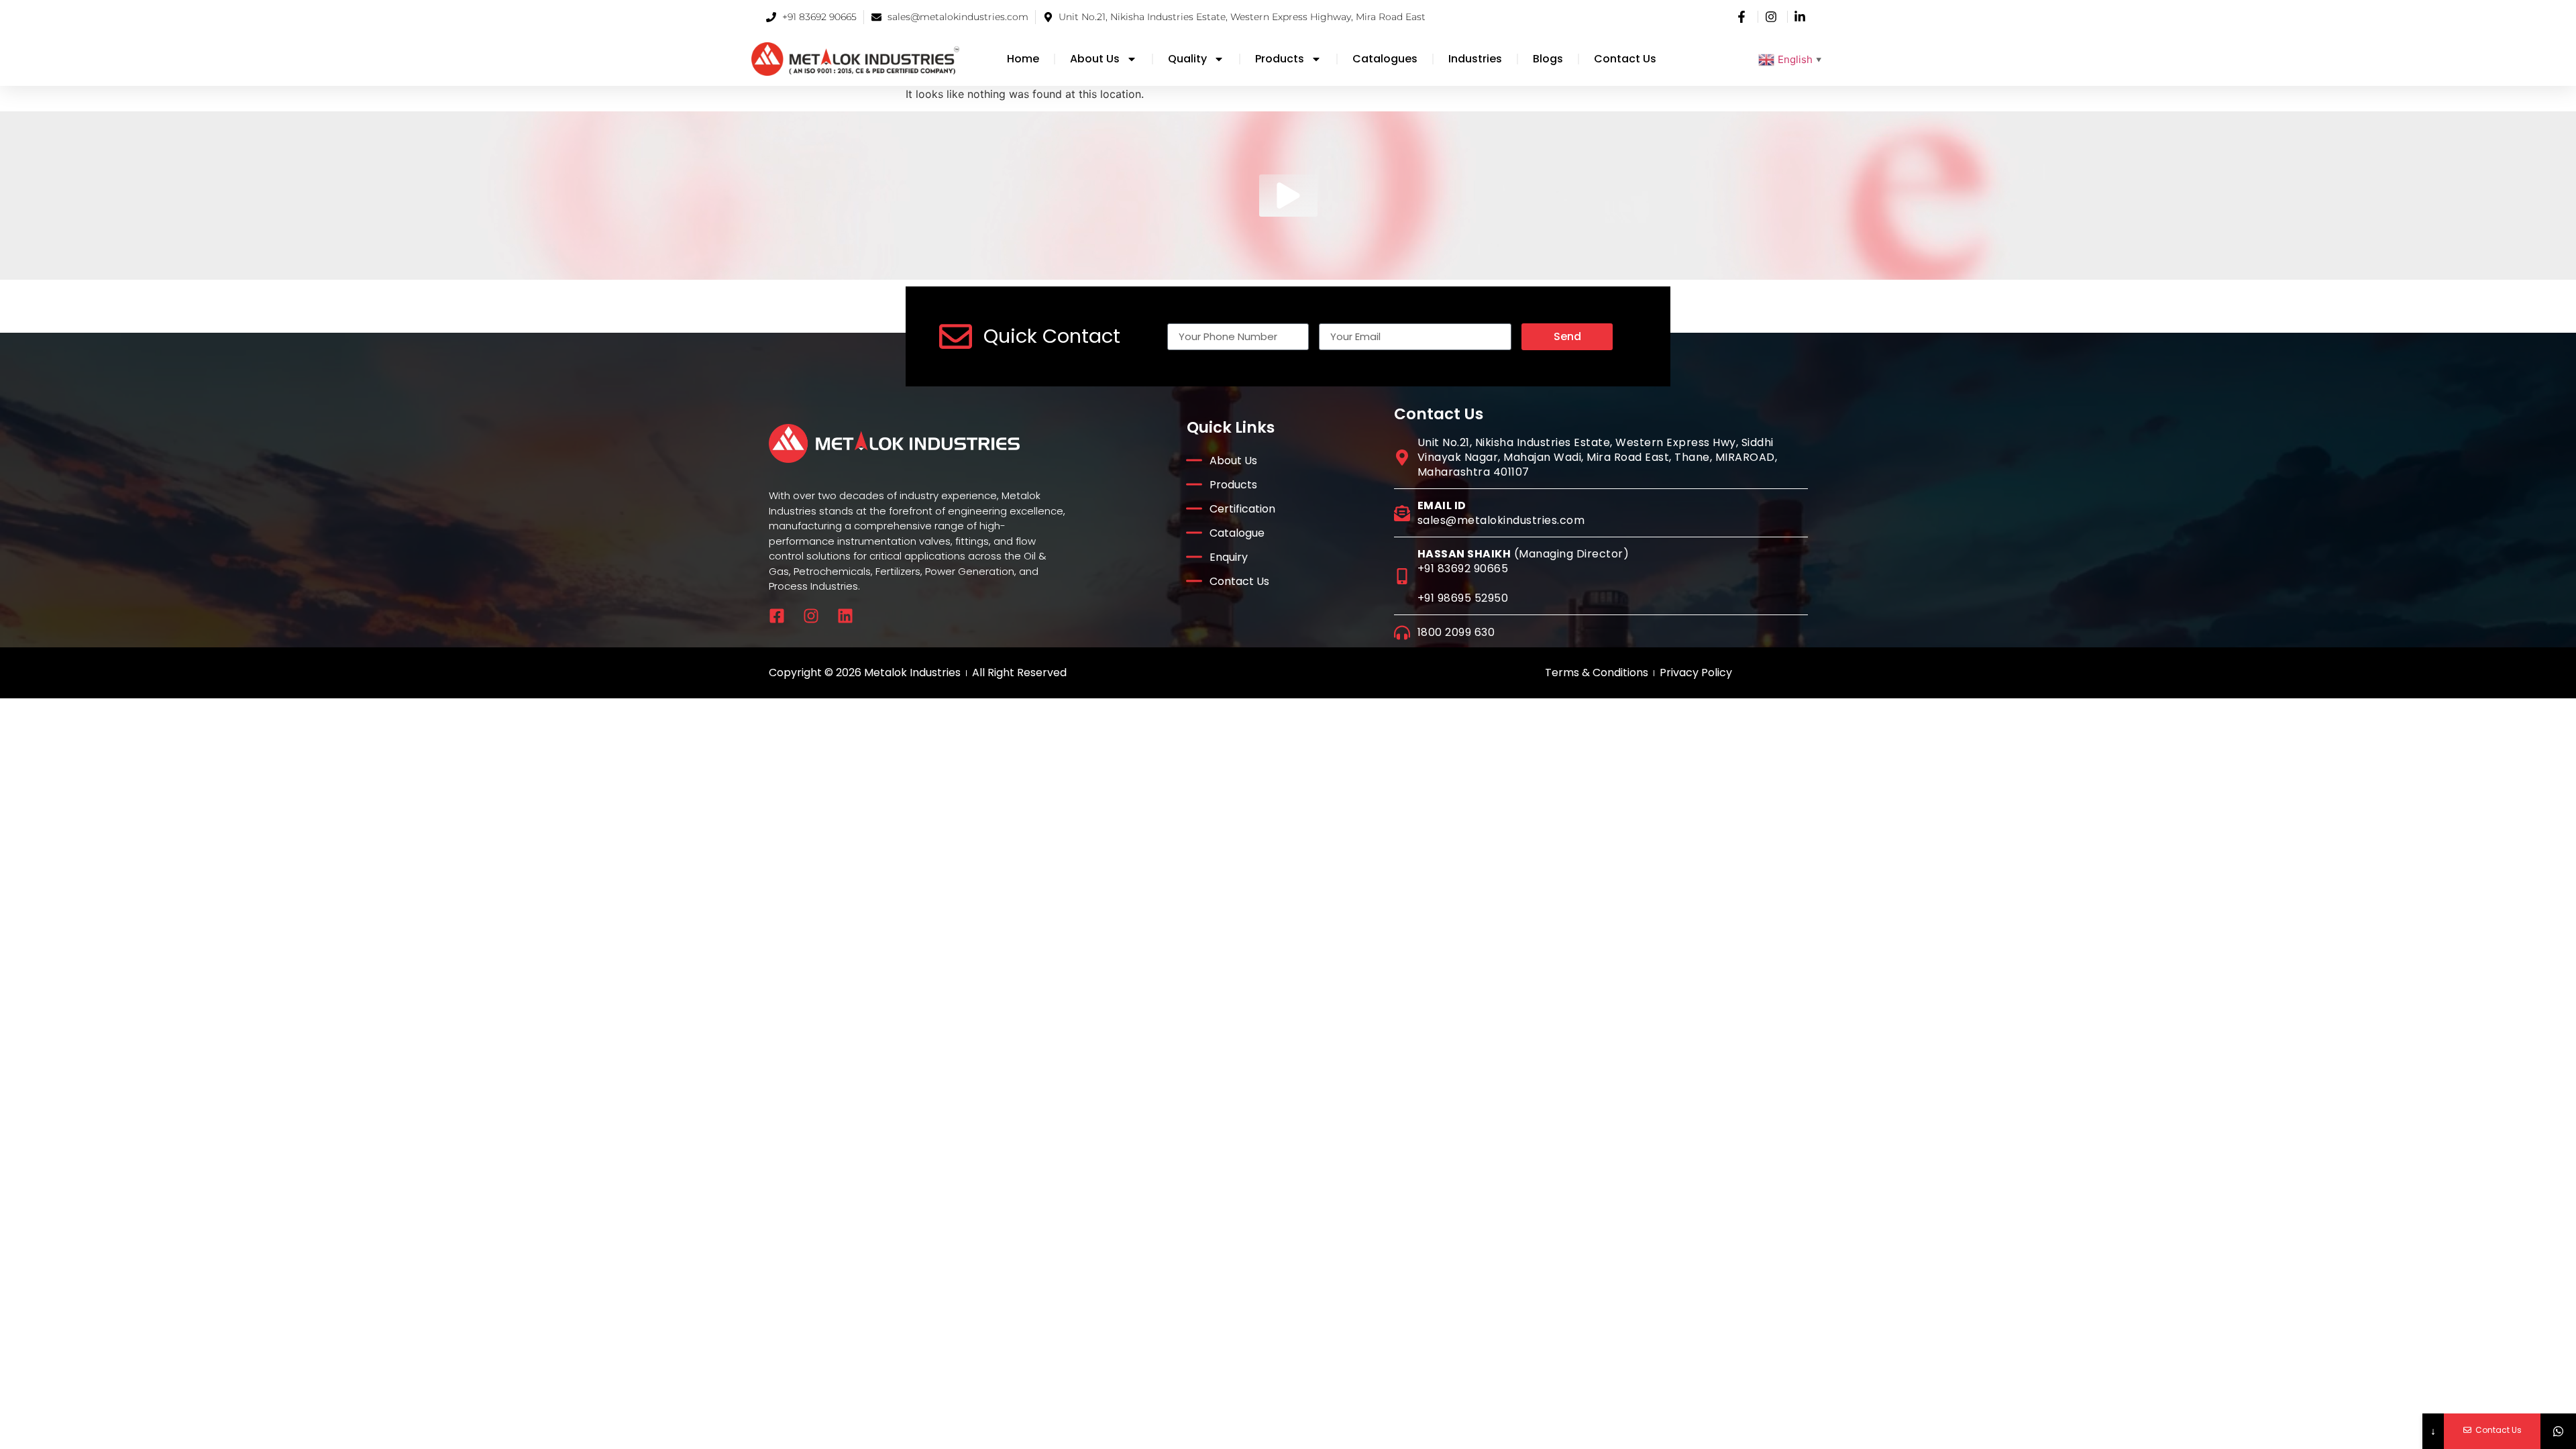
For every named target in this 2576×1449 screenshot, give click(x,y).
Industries (1475, 59)
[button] (1288, 196)
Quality (1187, 59)
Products (1280, 59)
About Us (1095, 59)
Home (1023, 59)
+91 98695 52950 (1463, 598)
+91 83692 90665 (1463, 569)
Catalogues (1385, 59)
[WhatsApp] (2558, 1431)
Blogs (1548, 59)
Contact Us (1625, 59)
